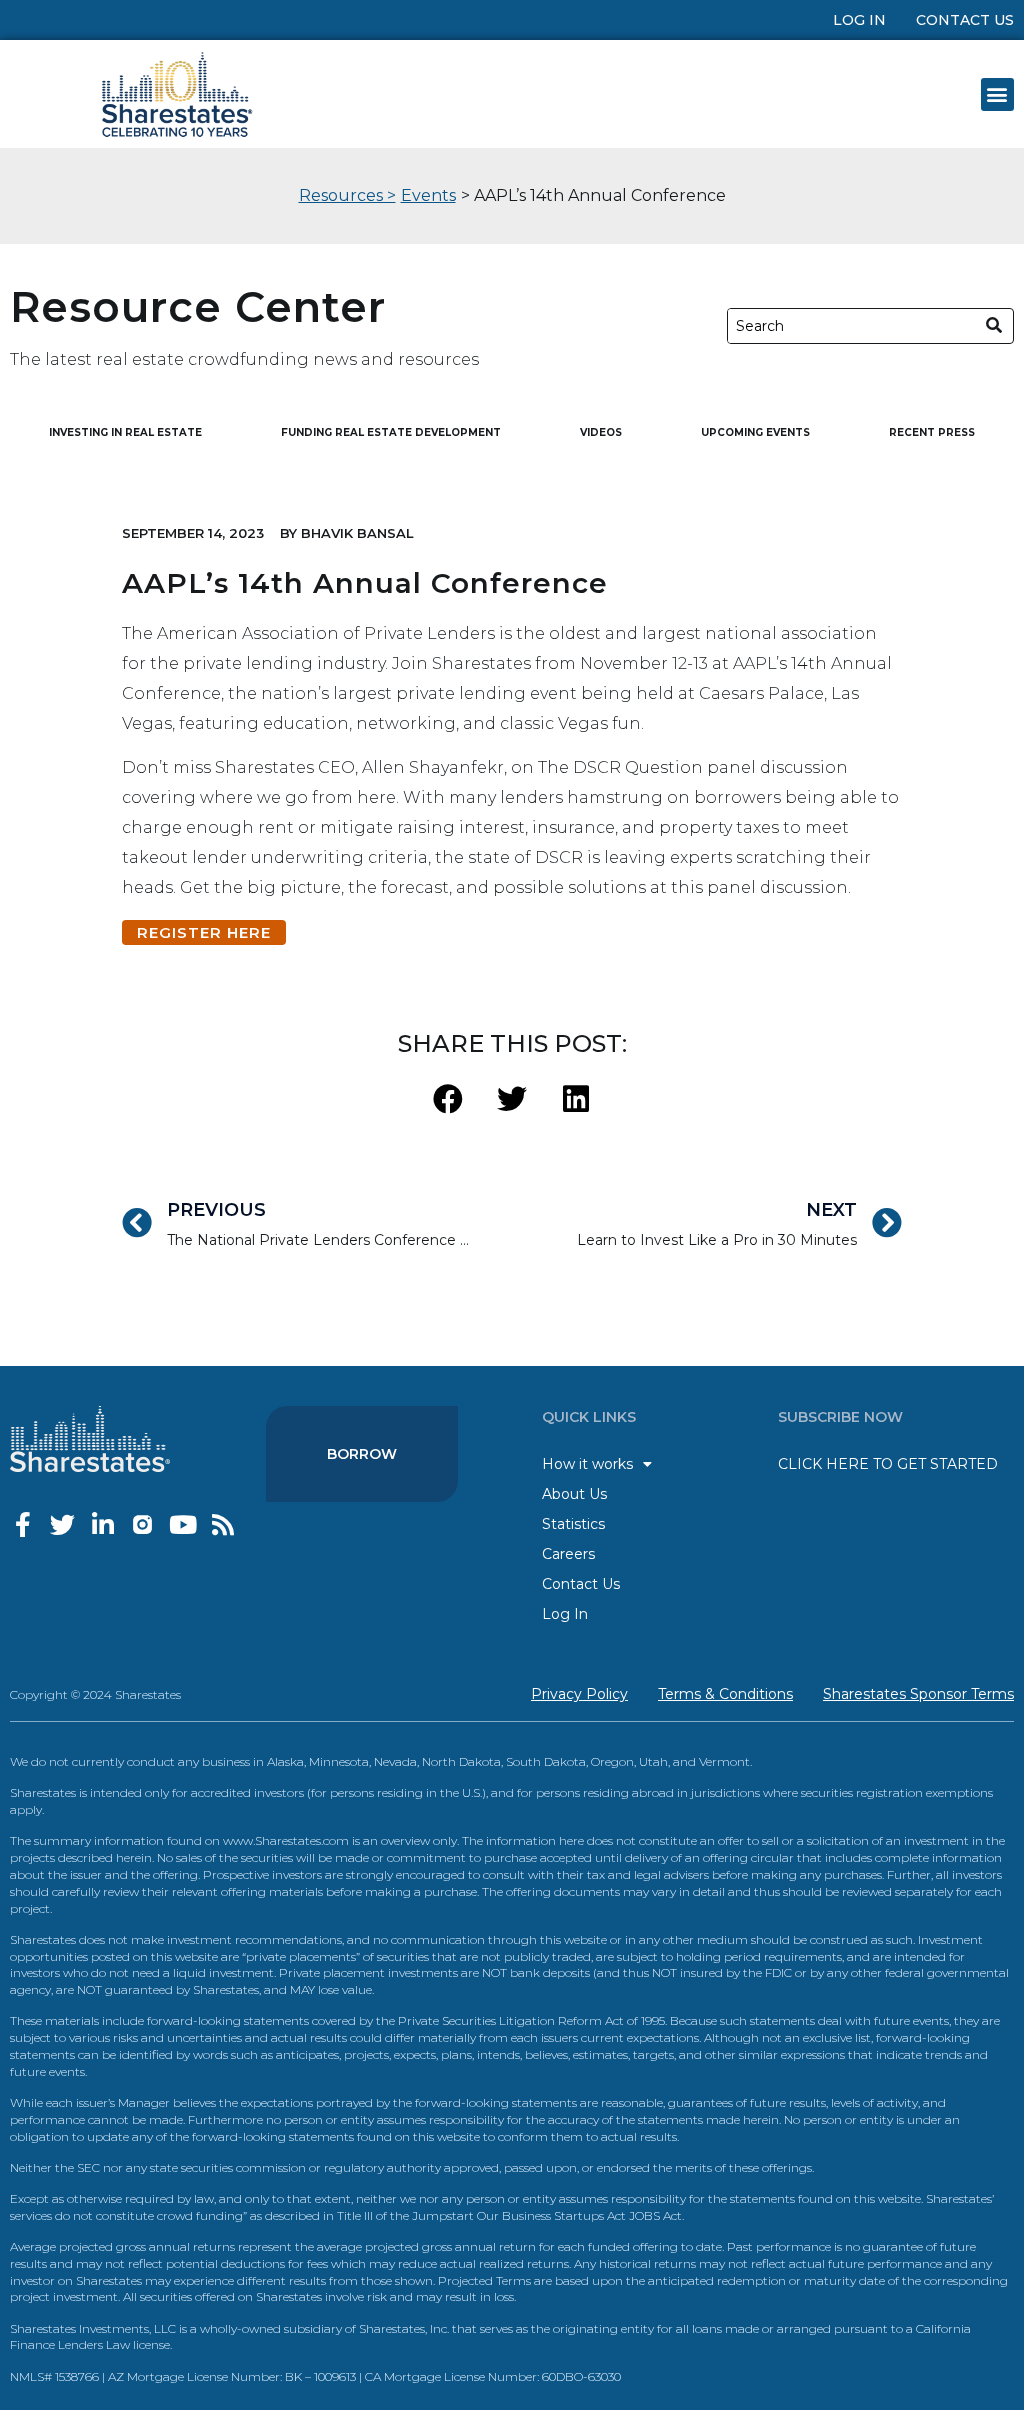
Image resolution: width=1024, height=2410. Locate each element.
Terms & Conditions (725, 1694)
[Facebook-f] (22, 1524)
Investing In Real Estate (125, 432)
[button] (997, 94)
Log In (859, 20)
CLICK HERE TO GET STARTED (888, 1464)
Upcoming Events (755, 432)
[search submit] (994, 325)
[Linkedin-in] (102, 1524)
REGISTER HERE (204, 932)
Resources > (347, 195)
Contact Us (965, 20)
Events (428, 195)
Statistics (573, 1524)
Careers (568, 1554)
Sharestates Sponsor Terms (918, 1694)
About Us (574, 1494)
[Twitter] (62, 1524)
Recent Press (932, 432)
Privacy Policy (579, 1694)
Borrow (362, 1454)
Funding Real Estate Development (391, 432)
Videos (601, 432)
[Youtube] (182, 1524)
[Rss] (222, 1524)
